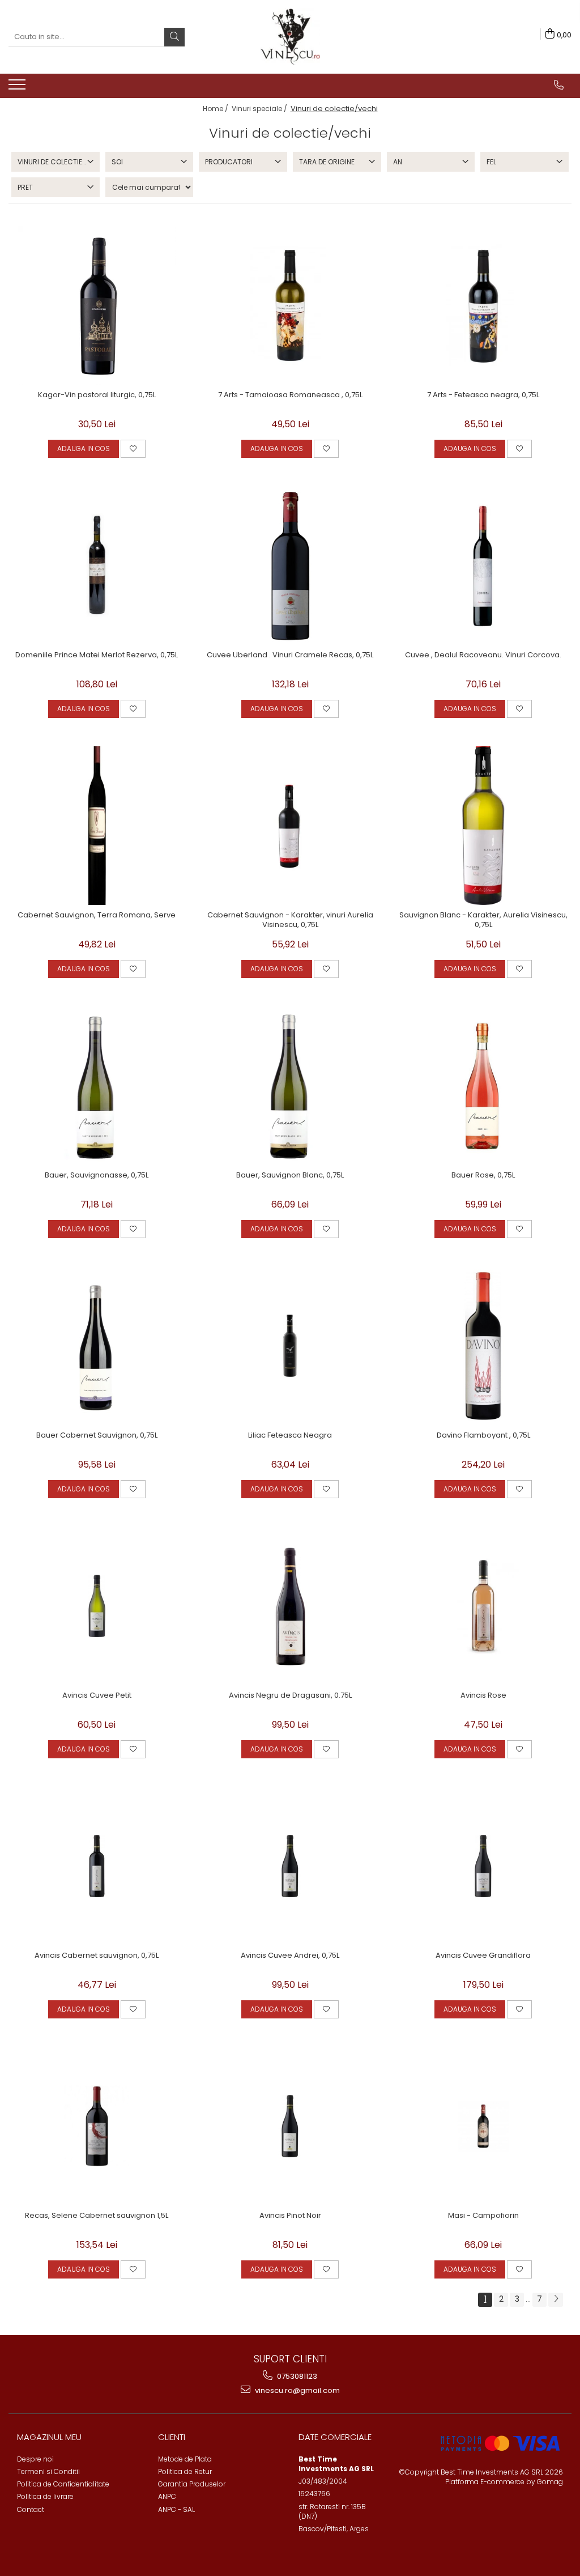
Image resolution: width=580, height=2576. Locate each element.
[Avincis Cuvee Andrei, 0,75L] (290, 1866)
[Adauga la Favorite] (133, 449)
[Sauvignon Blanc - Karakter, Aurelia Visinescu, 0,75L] (483, 826)
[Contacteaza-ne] (559, 85)
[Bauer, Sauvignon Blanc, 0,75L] (290, 1086)
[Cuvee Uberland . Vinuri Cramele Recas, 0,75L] (290, 566)
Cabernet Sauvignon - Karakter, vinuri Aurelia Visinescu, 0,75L (290, 920)
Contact (31, 2509)
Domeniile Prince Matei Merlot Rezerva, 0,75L (97, 655)
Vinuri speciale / (260, 109)
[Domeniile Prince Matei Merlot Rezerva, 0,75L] (97, 566)
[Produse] (18, 88)
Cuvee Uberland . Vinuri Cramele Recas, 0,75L (290, 655)
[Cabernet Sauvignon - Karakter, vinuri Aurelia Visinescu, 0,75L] (290, 826)
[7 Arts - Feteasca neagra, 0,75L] (483, 305)
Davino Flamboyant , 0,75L (483, 1436)
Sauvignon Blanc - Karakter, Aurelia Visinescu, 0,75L (483, 920)
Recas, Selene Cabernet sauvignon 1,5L (97, 2216)
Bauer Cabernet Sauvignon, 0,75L (97, 1436)
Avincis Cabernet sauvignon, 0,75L (97, 1956)
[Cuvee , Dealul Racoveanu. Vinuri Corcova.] (483, 566)
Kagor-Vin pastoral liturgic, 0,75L (97, 395)
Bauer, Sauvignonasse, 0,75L (97, 1176)
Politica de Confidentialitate (63, 2484)
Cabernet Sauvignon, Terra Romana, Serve (97, 915)
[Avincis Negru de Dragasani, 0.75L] (290, 1606)
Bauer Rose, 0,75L (483, 1176)
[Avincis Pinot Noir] (290, 2126)
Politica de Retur (185, 2471)
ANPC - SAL (176, 2509)
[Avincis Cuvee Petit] (97, 1606)
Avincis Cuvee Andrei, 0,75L (290, 1956)
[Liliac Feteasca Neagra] (290, 1346)
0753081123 (296, 2376)
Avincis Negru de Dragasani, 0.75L (290, 1696)
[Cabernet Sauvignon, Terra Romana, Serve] (97, 826)
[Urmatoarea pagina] (556, 2300)
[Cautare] (174, 37)
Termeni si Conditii (48, 2471)
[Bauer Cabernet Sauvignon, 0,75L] (97, 1346)
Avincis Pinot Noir (290, 2216)
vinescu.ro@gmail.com (297, 2390)
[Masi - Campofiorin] (483, 2126)
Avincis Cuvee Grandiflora (483, 1956)
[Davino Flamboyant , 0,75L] (483, 1346)
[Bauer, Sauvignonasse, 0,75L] (97, 1086)
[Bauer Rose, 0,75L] (483, 1086)
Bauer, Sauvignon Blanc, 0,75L (290, 1176)
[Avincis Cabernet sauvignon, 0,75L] (97, 1866)
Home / (216, 109)
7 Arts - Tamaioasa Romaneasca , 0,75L (290, 395)
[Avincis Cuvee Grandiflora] (483, 1866)
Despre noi (35, 2459)
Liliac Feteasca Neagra (290, 1436)
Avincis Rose (483, 1696)
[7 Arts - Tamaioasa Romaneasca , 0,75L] (290, 305)
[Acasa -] (290, 37)
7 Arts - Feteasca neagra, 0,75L (483, 395)
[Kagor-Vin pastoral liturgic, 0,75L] (97, 305)
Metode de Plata (185, 2459)
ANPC (167, 2496)
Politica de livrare (45, 2496)
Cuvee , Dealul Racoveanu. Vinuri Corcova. (483, 655)
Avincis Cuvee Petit (97, 1696)
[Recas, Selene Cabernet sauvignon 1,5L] (97, 2126)
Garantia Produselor (192, 2484)
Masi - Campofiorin (483, 2216)
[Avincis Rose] (483, 1606)
